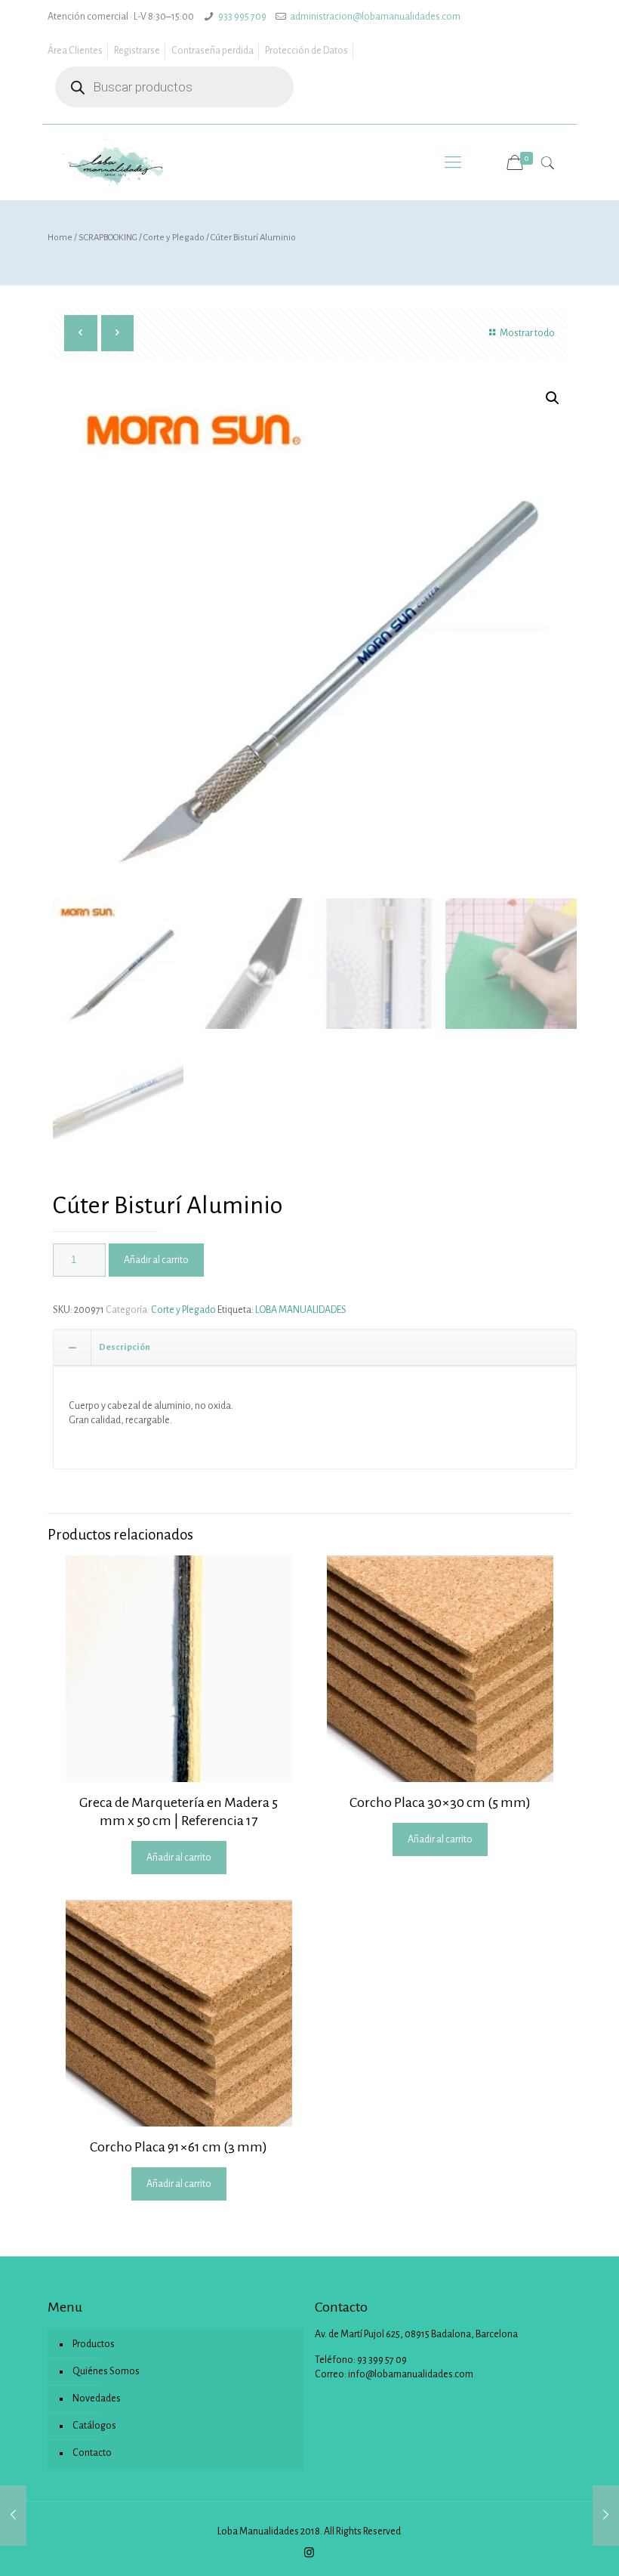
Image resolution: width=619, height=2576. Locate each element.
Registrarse (137, 51)
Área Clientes (75, 51)
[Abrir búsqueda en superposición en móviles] (174, 87)
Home (60, 238)
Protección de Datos (306, 51)
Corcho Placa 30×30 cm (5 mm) (440, 1802)
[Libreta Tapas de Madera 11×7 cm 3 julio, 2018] (606, 2516)
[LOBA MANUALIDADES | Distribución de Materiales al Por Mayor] (114, 162)
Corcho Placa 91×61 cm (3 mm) (179, 2147)
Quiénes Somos (106, 2371)
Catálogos (94, 2426)
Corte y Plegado (174, 238)
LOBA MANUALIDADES (301, 1310)
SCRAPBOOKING (108, 238)
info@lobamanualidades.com (411, 2374)
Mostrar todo (527, 333)
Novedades (97, 2398)
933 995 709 (242, 17)
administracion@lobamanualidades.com (375, 17)
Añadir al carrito (156, 1260)
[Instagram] (309, 2553)
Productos (94, 2344)
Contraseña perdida (212, 51)
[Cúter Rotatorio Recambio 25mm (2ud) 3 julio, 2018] (13, 2516)
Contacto (92, 2453)
